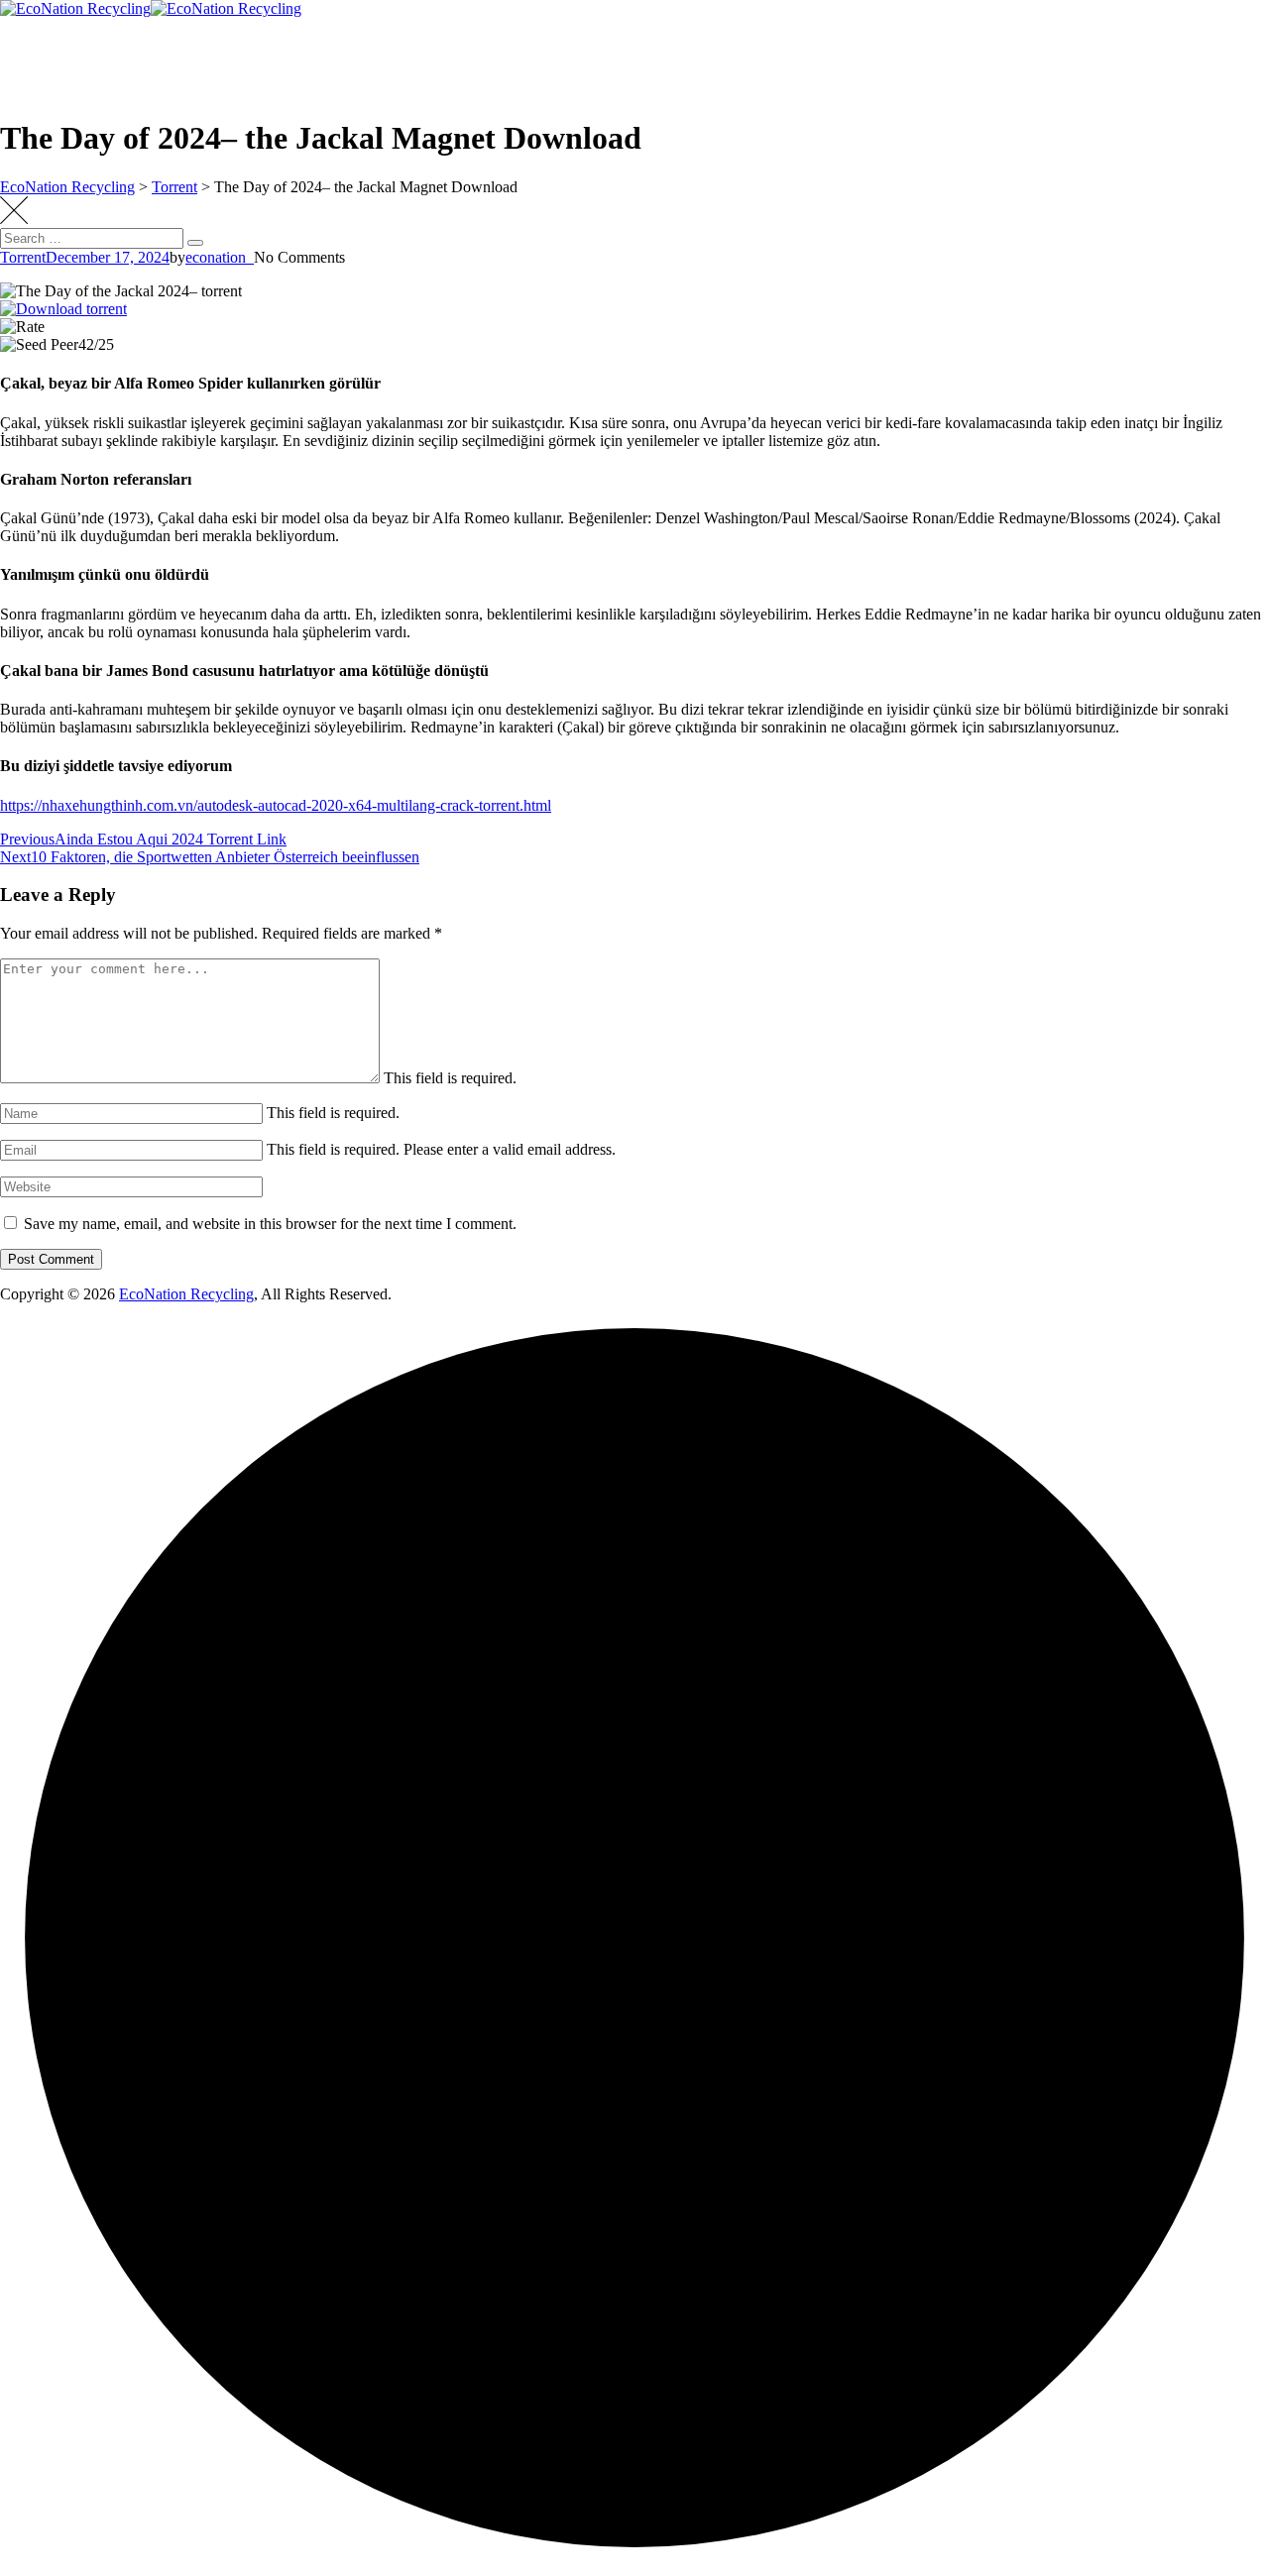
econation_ (220, 257)
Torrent (23, 257)
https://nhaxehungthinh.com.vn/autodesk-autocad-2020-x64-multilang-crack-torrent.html (276, 805)
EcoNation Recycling (186, 1294)
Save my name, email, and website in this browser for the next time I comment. (270, 1224)
